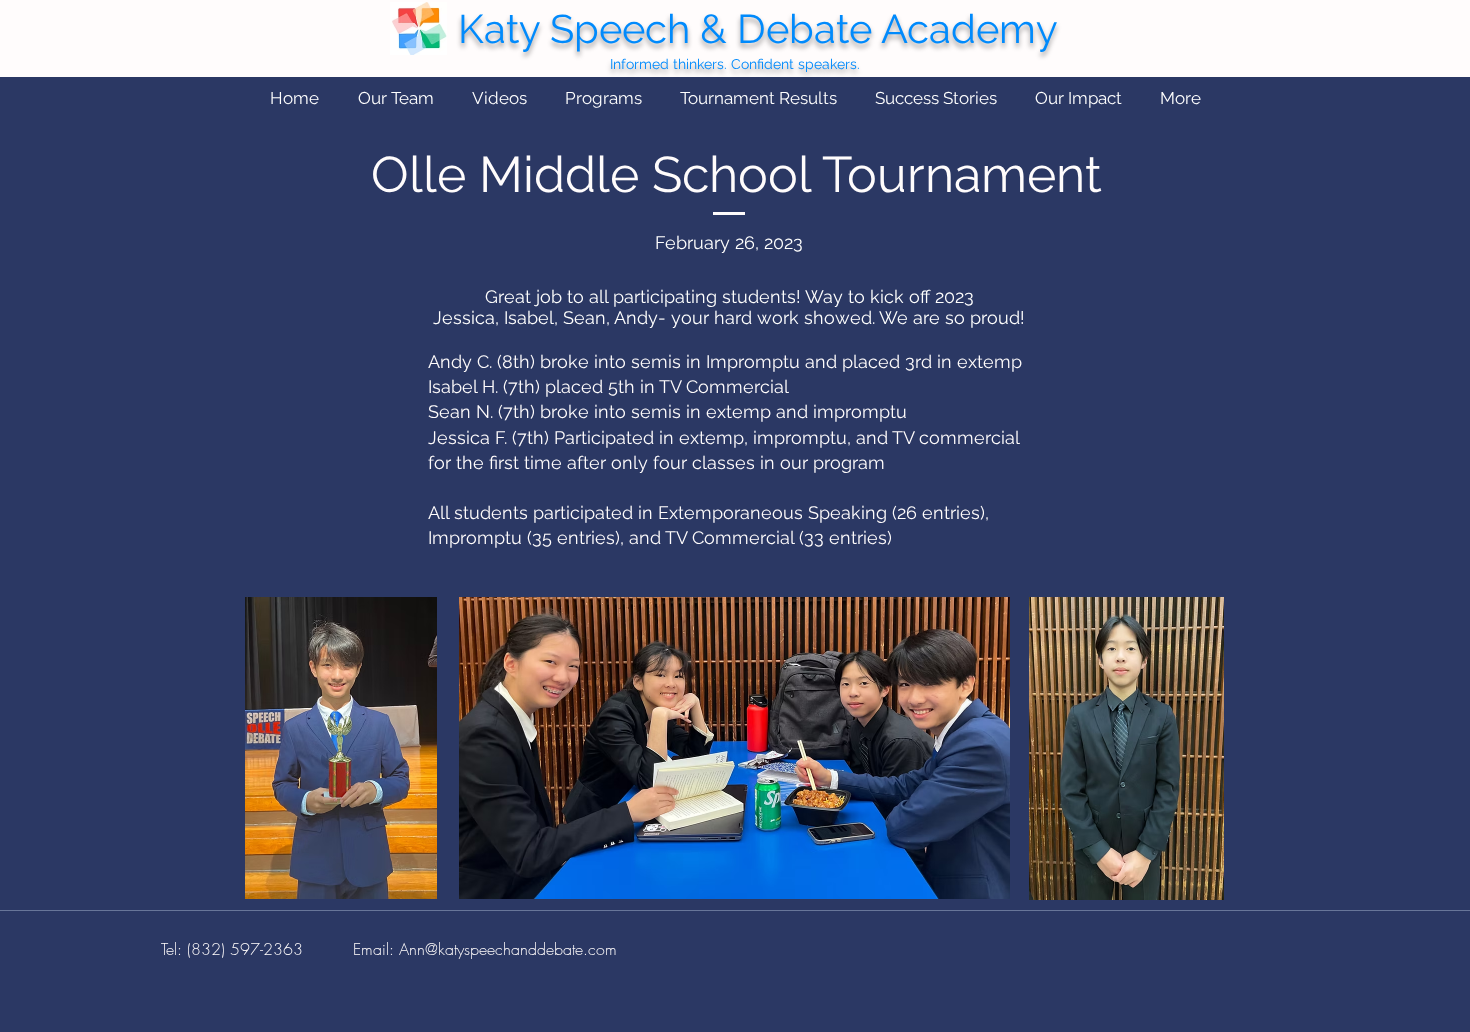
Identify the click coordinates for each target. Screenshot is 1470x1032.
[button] (395, 98)
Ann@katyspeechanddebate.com (508, 949)
